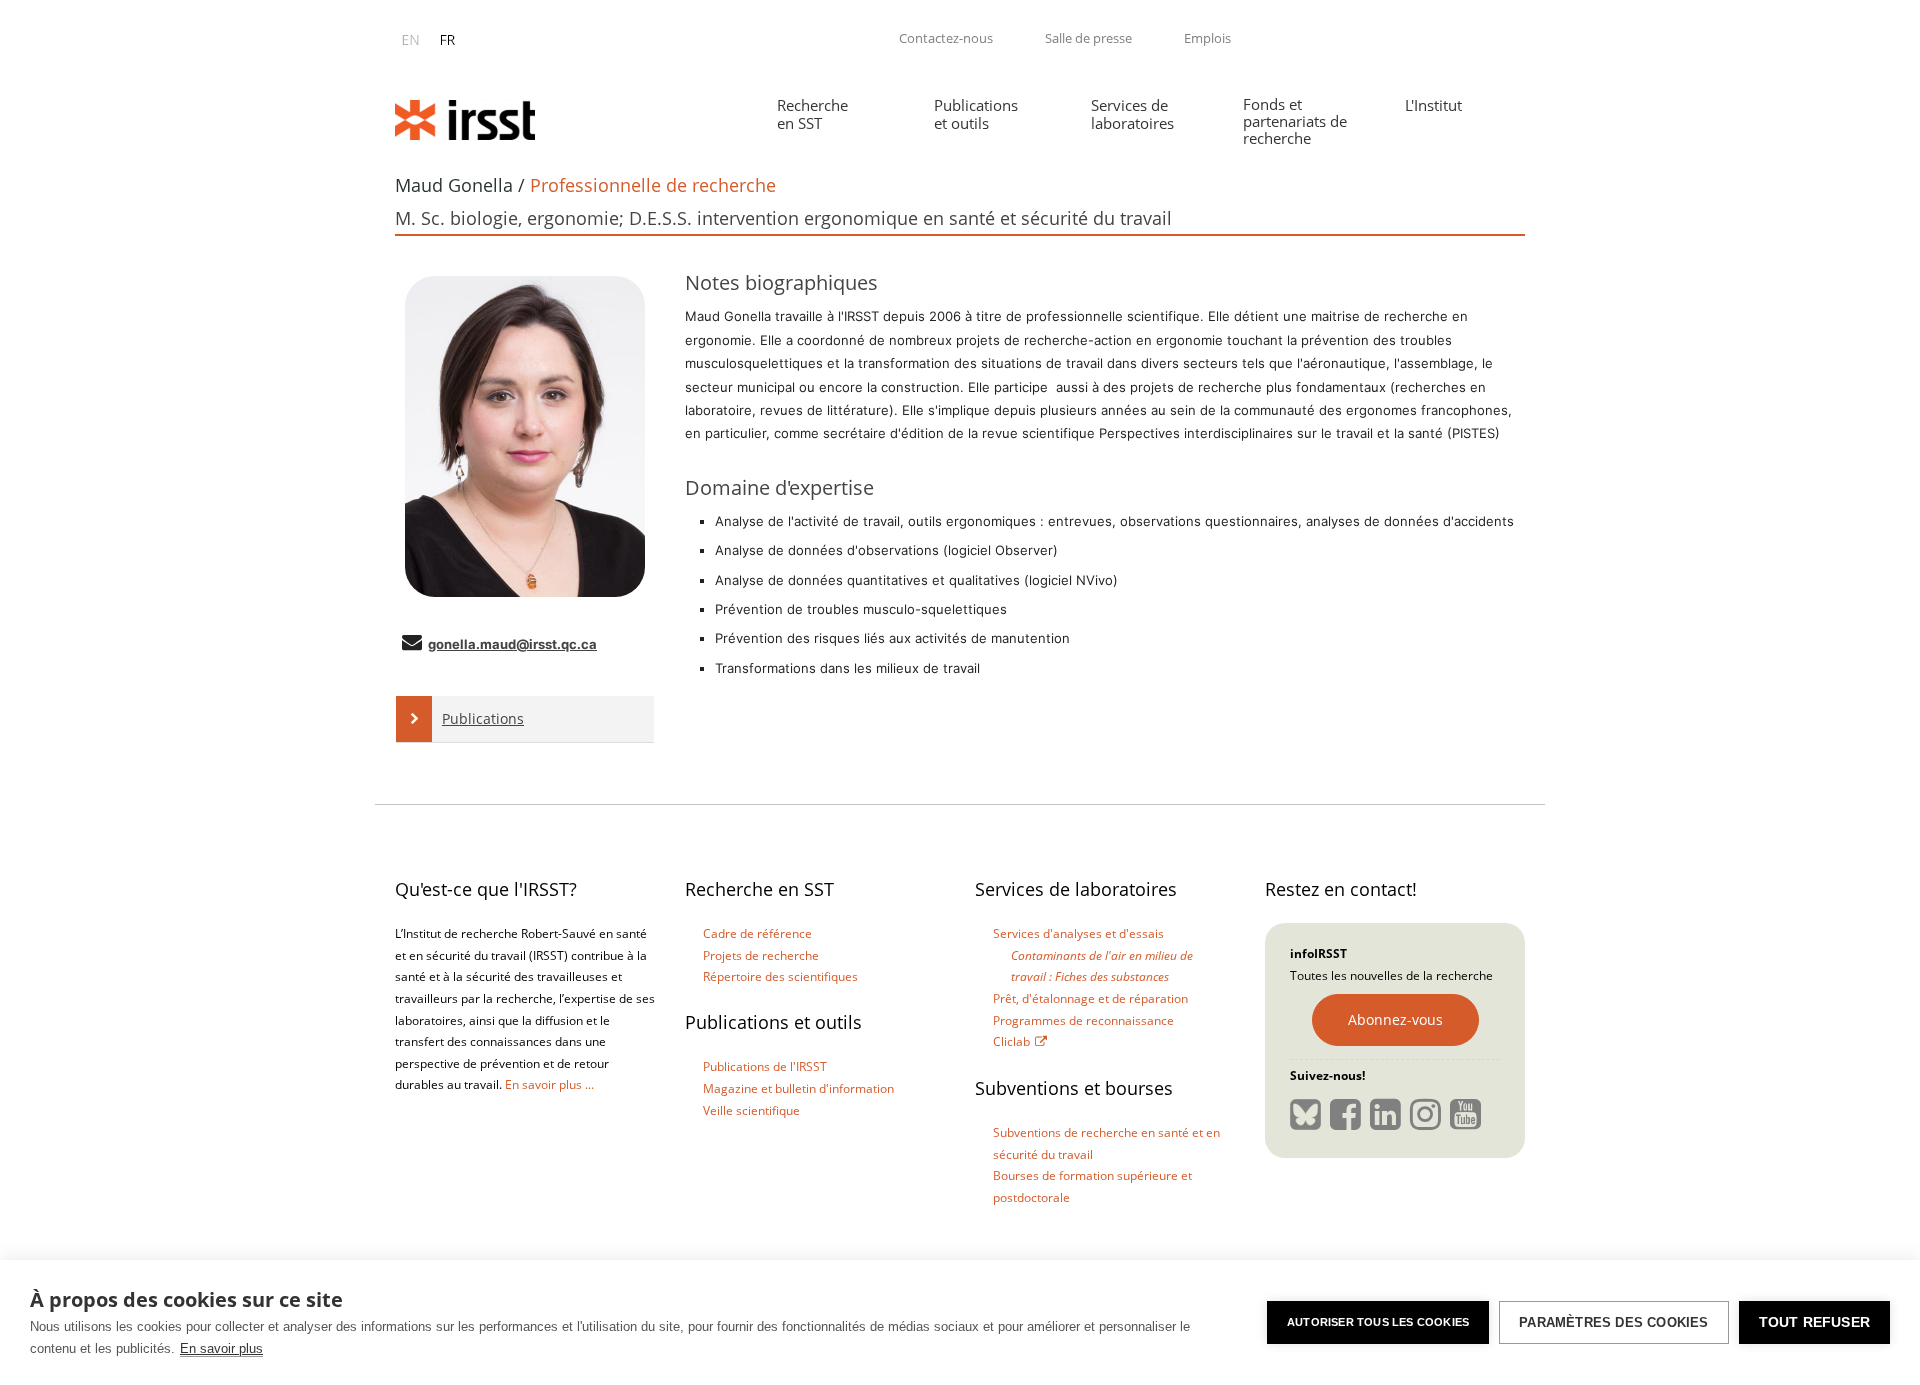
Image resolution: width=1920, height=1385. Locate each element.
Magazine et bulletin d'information (798, 1088)
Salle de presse (1088, 38)
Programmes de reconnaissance (1083, 1020)
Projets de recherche (761, 955)
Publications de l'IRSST (765, 1066)
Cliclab (1011, 1041)
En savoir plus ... (549, 1084)
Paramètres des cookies (1613, 1322)
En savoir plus (221, 1348)
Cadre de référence (757, 933)
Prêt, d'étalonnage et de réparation (1090, 998)
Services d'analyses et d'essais (1078, 933)
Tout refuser (1814, 1322)
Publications (483, 718)
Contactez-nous (946, 38)
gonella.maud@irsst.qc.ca (512, 644)
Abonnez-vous (1395, 1019)
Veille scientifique (751, 1110)
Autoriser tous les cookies (1378, 1322)
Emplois (1207, 38)
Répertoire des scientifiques (780, 976)
